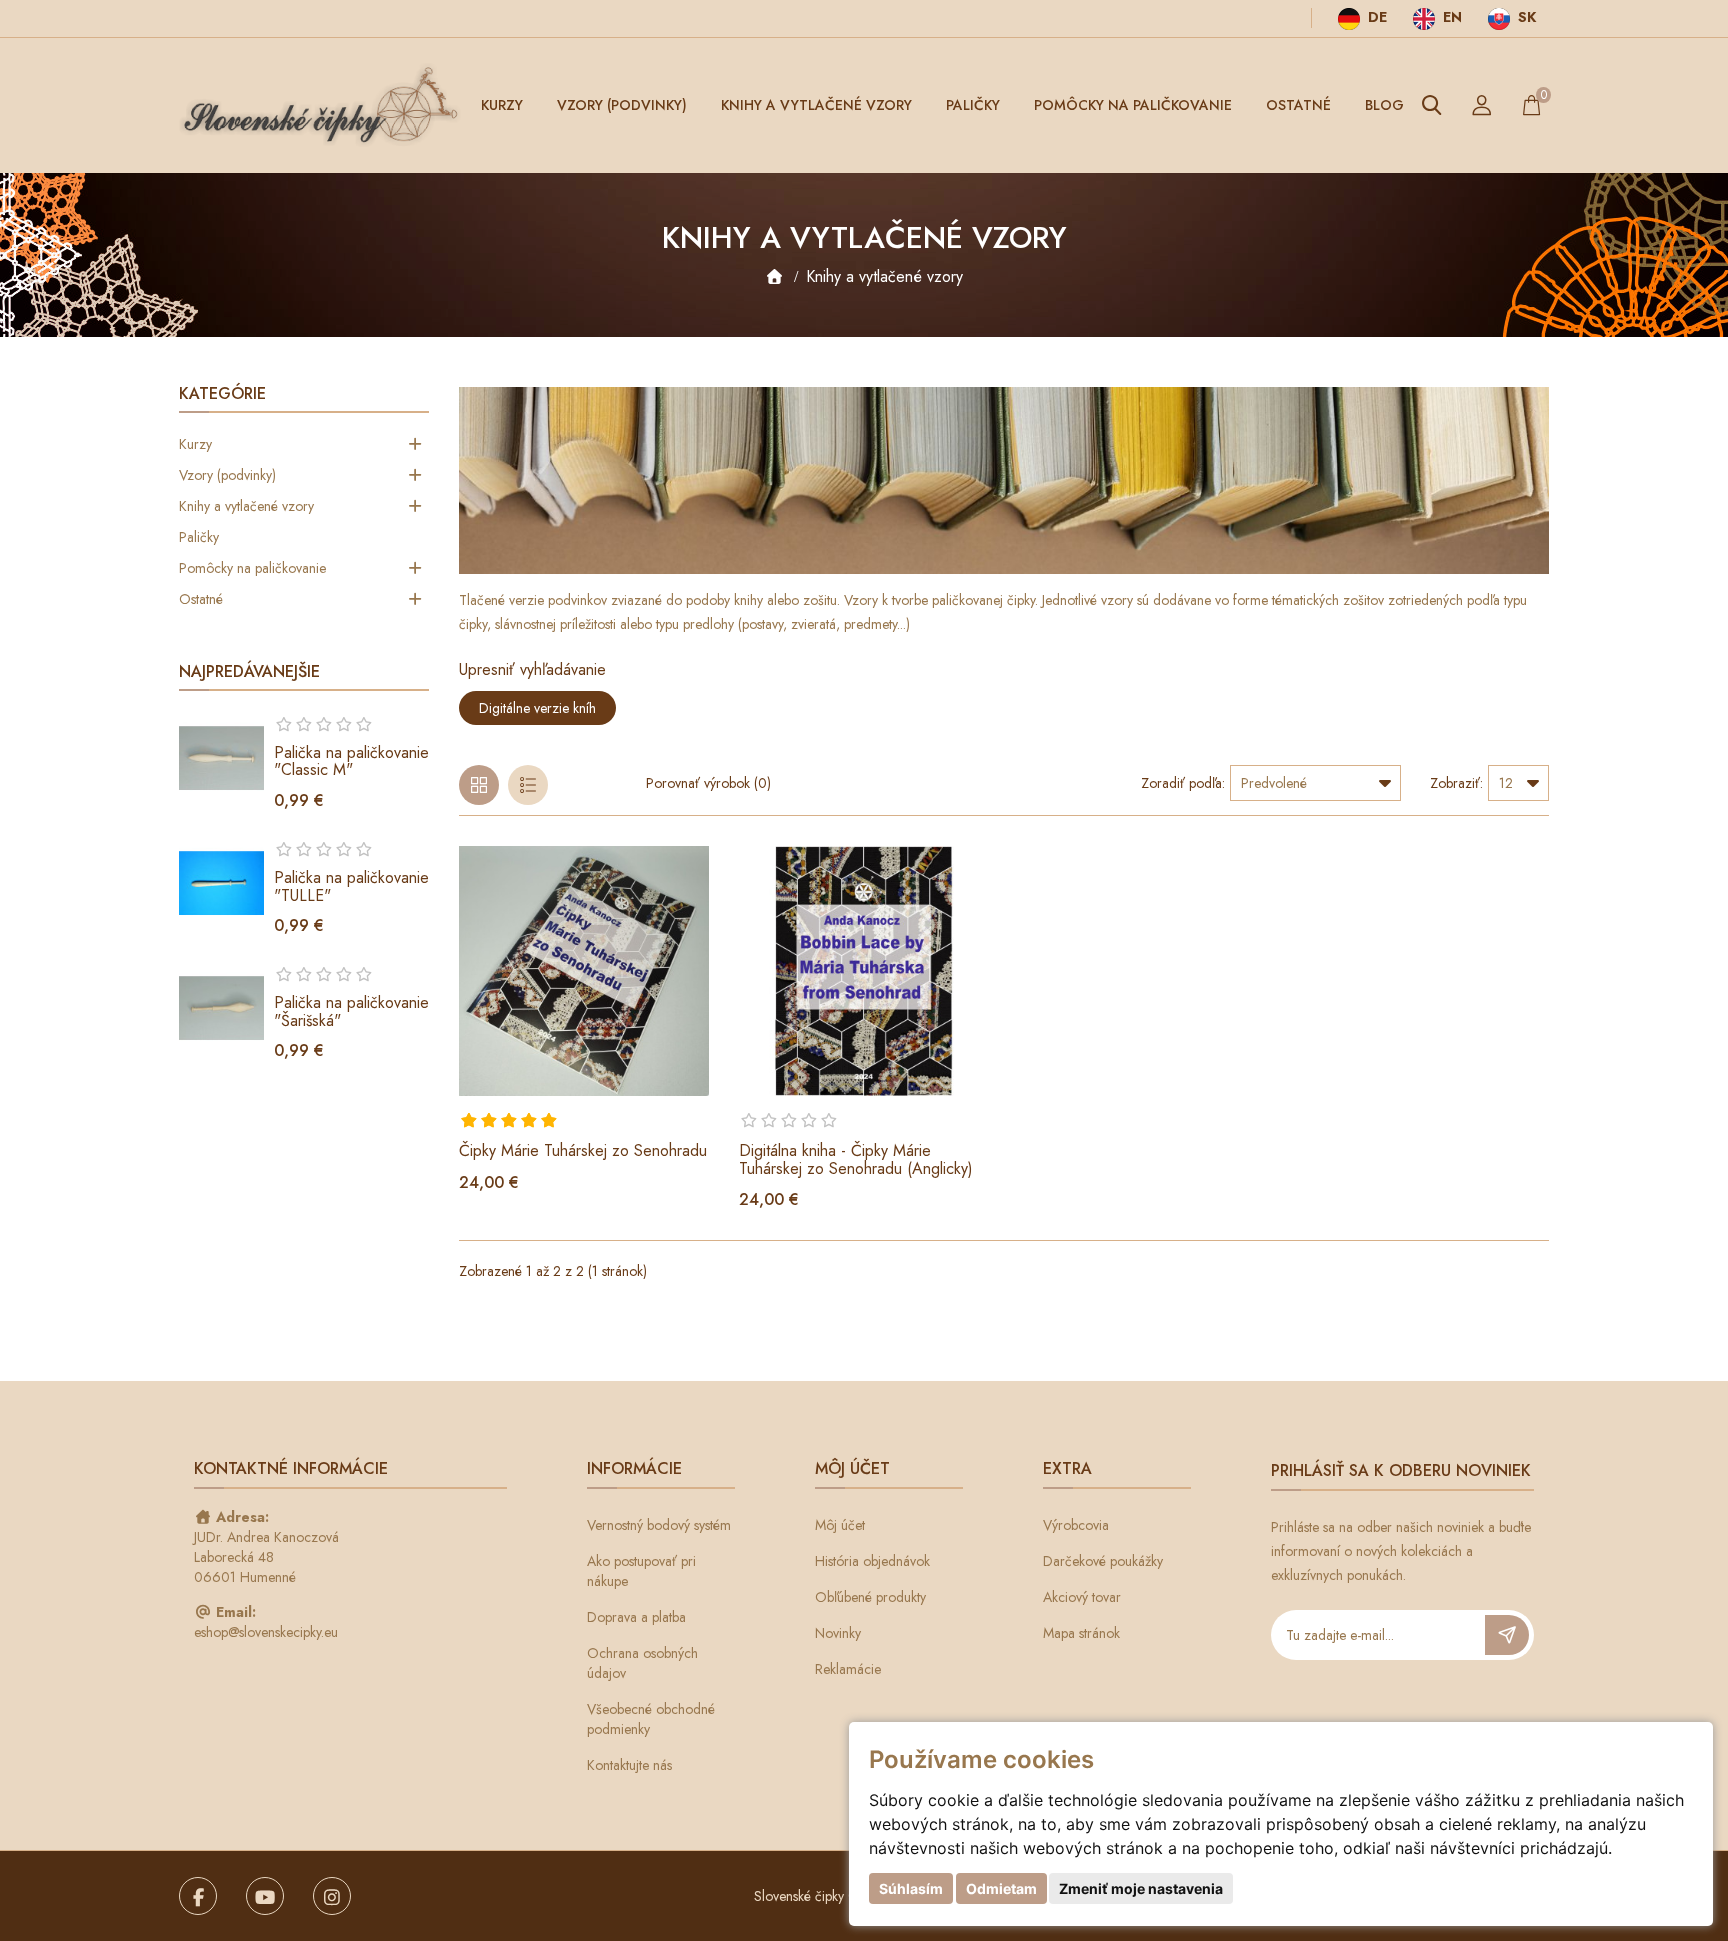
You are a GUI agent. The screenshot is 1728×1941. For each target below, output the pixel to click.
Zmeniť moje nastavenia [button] (1141, 1888)
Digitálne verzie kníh (537, 708)
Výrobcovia (1076, 1525)
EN (1450, 17)
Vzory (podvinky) (622, 105)
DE (1375, 17)
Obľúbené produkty (870, 1597)
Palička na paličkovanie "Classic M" (351, 761)
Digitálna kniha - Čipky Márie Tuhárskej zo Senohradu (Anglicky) (856, 1159)
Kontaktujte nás (629, 1765)
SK (1525, 17)
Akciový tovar (1082, 1597)
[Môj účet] (1482, 105)
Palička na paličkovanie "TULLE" (351, 886)
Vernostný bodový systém (659, 1525)
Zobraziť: (1456, 783)
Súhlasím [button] (911, 1888)
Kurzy (502, 105)
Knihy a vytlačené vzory (816, 105)
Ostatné (1298, 105)
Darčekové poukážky (1103, 1561)
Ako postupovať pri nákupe (641, 1571)
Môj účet (840, 1525)
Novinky (838, 1633)
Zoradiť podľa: (1183, 783)
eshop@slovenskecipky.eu (266, 1632)
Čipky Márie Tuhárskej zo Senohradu (583, 1150)
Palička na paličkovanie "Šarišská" (351, 1011)
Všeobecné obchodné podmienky (651, 1719)
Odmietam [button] (1001, 1888)
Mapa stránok (1081, 1633)
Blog (1384, 105)
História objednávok (872, 1561)
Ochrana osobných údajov (642, 1663)
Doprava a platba (636, 1617)
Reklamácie (848, 1669)
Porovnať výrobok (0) (708, 783)
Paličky (973, 105)
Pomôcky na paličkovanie (1133, 105)
